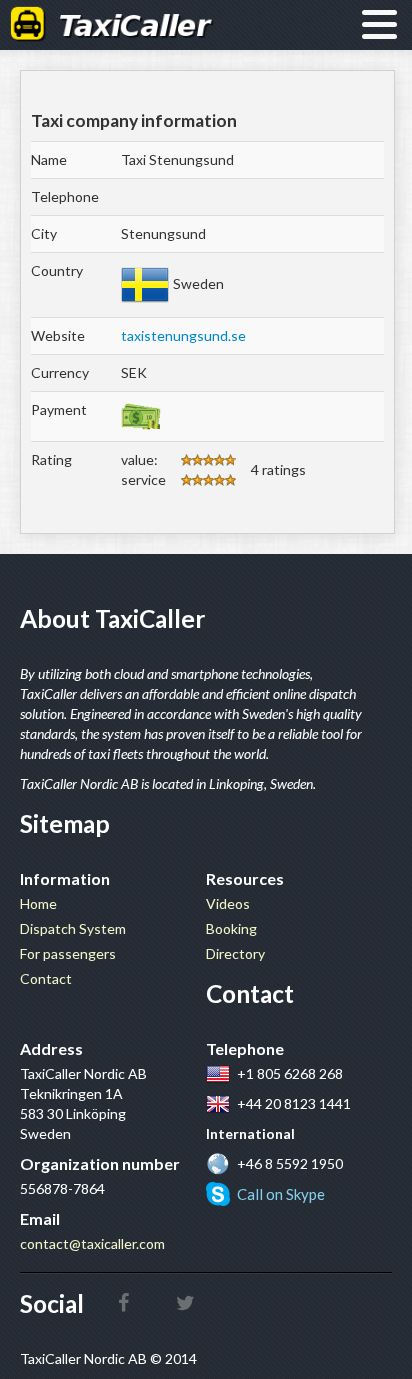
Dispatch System (73, 928)
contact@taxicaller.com (92, 1243)
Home (38, 903)
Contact (46, 978)
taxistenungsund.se (183, 335)
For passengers (68, 953)
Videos (228, 903)
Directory (235, 953)
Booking (231, 928)
